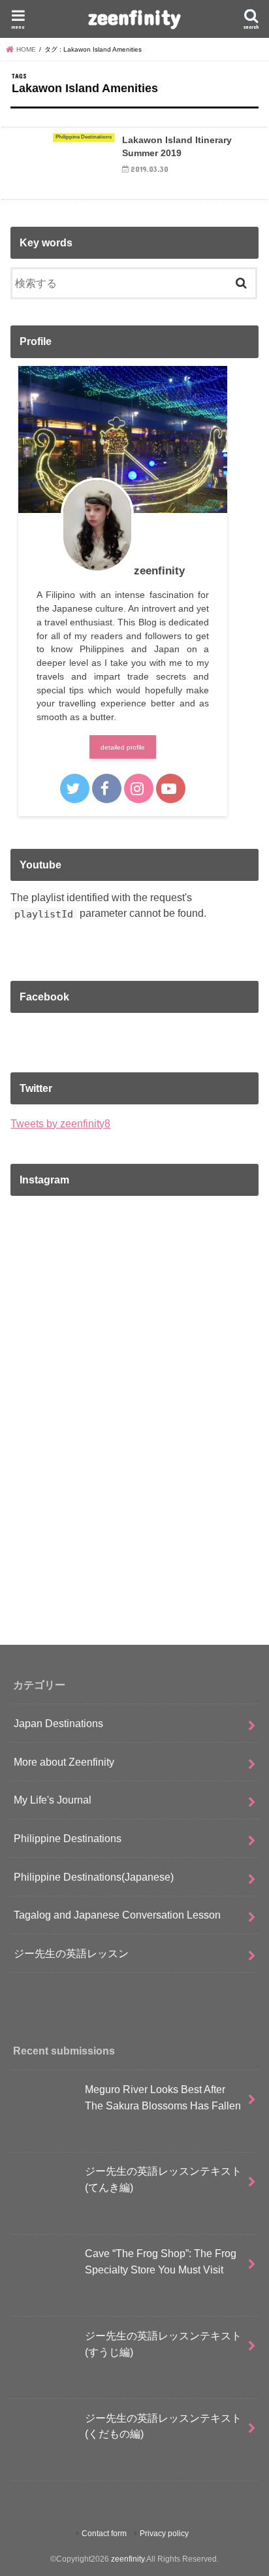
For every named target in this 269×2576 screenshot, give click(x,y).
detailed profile (123, 747)
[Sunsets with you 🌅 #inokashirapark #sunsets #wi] (134, 1427)
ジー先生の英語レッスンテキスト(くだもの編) (163, 2426)
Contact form (104, 2534)
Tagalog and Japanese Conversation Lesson (117, 1915)
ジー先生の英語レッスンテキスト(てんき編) (163, 2179)
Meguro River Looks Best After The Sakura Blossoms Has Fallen (163, 2097)
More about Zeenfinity (64, 1762)
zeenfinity (134, 17)
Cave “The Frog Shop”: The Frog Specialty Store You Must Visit (161, 2261)
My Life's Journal (53, 1800)
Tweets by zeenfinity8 (60, 1123)
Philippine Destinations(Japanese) (94, 1877)
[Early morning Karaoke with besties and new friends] (134, 1572)
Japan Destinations (58, 1723)
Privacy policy (164, 2534)
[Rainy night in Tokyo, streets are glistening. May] (134, 1281)
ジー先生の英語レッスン (71, 1953)
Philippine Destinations (68, 1838)
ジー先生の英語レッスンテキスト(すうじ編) (163, 2344)
